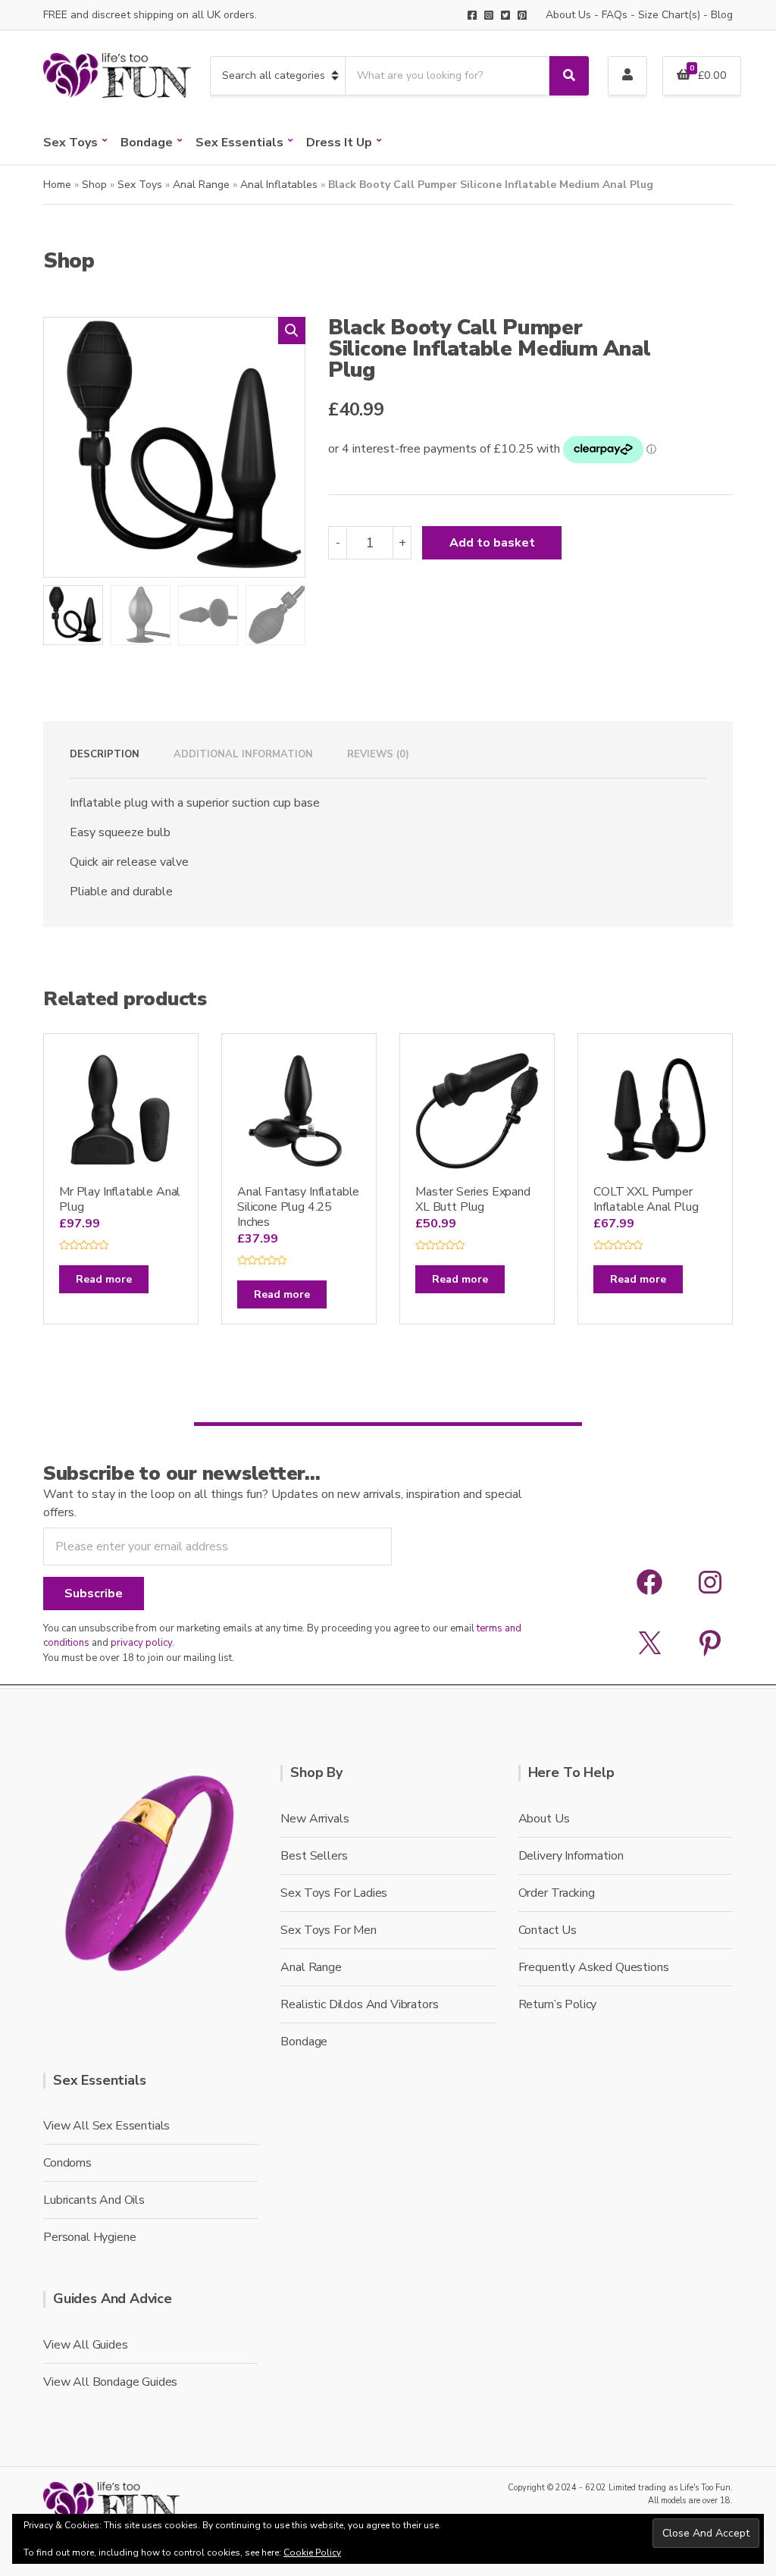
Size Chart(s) (669, 15)
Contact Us (548, 1930)
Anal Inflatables (279, 185)
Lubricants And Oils (94, 2200)
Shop (94, 185)
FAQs (615, 15)
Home (57, 185)
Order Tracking (557, 1893)
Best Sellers (314, 1856)
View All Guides (86, 2345)
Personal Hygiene (89, 2237)
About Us (568, 15)
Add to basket (492, 543)
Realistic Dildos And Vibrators (359, 2004)
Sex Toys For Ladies (334, 1893)
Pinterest (522, 15)
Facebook (472, 15)
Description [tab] (105, 754)
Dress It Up (339, 143)
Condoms (67, 2163)
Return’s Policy (558, 2004)
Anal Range (201, 185)
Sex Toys (70, 143)
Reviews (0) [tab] (378, 754)
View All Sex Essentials (106, 2126)
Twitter (505, 15)
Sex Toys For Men (328, 1930)
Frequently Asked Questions (594, 1967)
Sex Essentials (239, 143)
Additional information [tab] (243, 754)
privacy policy (141, 1643)
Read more (104, 1279)
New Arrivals (314, 1819)
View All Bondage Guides (110, 2382)
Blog (722, 15)
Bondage (147, 143)
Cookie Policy (312, 2552)
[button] (292, 331)
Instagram (489, 15)
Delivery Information (571, 1856)
